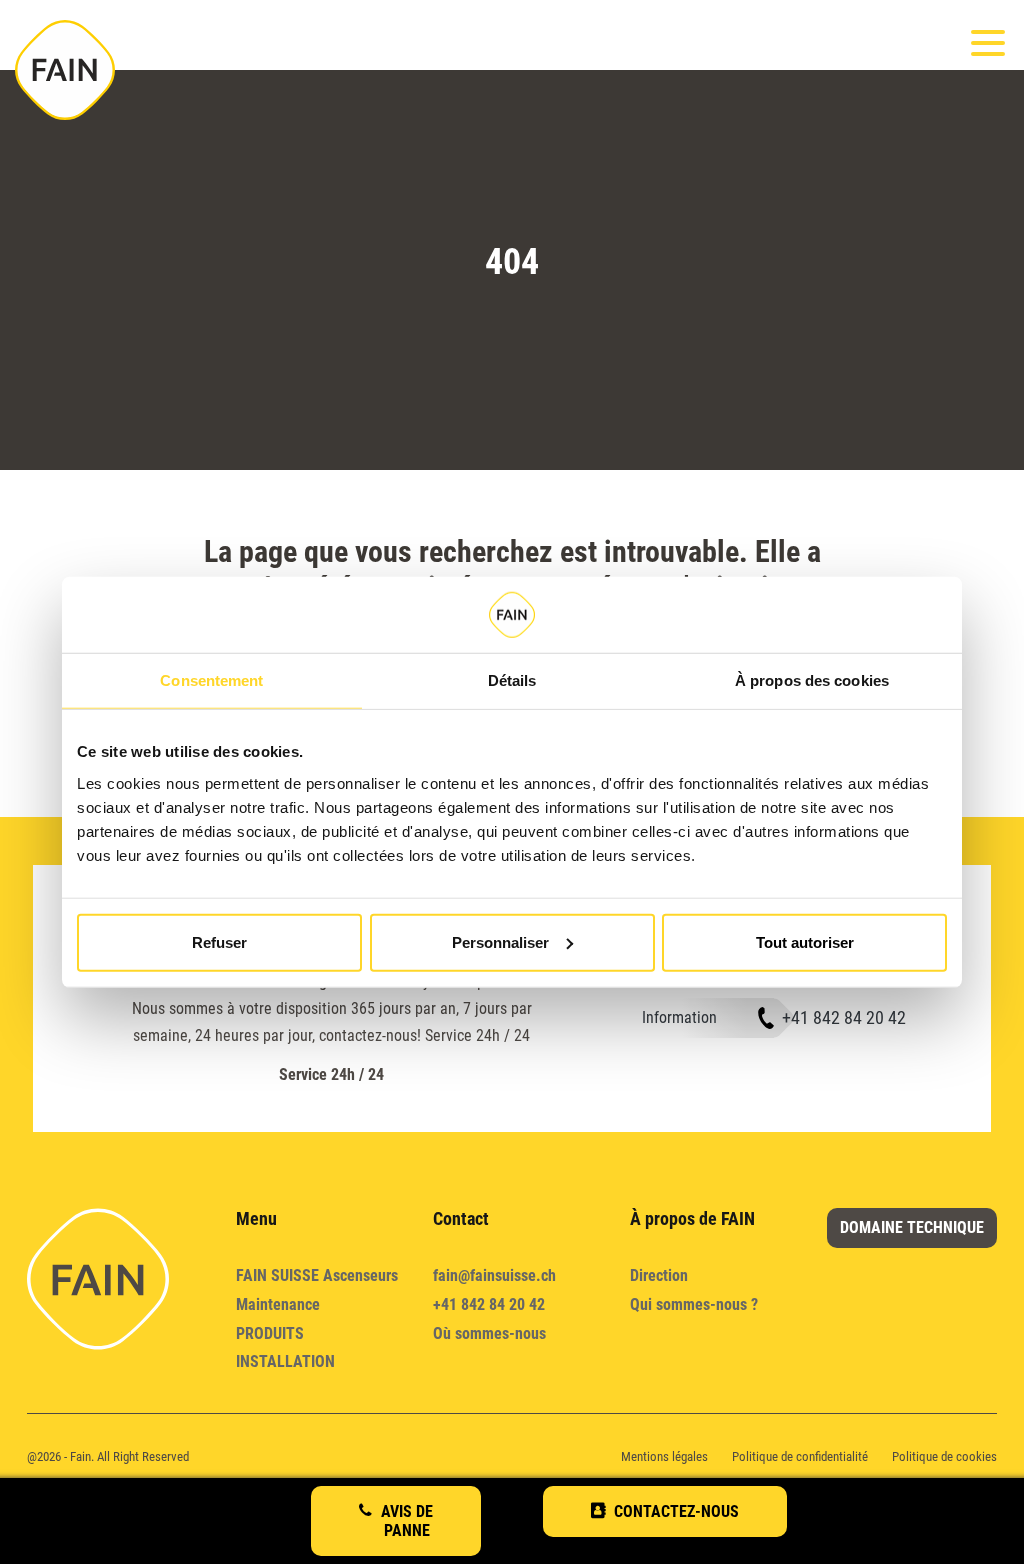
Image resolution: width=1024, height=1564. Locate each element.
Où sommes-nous (489, 1333)
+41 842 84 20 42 (844, 1017)
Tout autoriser (805, 941)
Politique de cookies (944, 1456)
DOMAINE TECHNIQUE (912, 1227)
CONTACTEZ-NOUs (676, 1511)
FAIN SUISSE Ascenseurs (317, 1275)
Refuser (219, 941)
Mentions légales (664, 1456)
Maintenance (278, 1304)
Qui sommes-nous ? (694, 1304)
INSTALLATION (285, 1361)
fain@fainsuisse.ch (494, 1275)
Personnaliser (500, 941)
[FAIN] (65, 70)
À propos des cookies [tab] (812, 680)
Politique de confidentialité (800, 1456)
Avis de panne (407, 1521)
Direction (659, 1275)
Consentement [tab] (211, 680)
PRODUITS (270, 1333)
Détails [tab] (512, 680)
